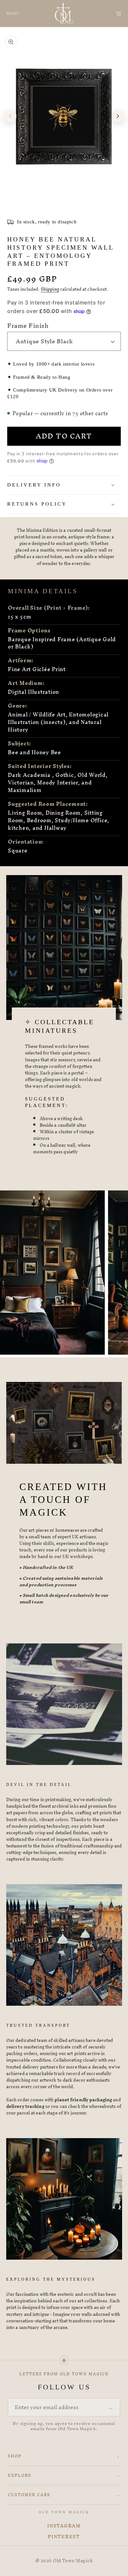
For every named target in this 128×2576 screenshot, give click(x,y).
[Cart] (118, 13)
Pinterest (64, 2537)
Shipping (50, 289)
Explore (64, 2475)
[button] (64, 485)
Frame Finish (28, 326)
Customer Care (64, 2495)
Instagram (64, 2526)
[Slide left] (10, 116)
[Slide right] (118, 116)
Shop (64, 2456)
